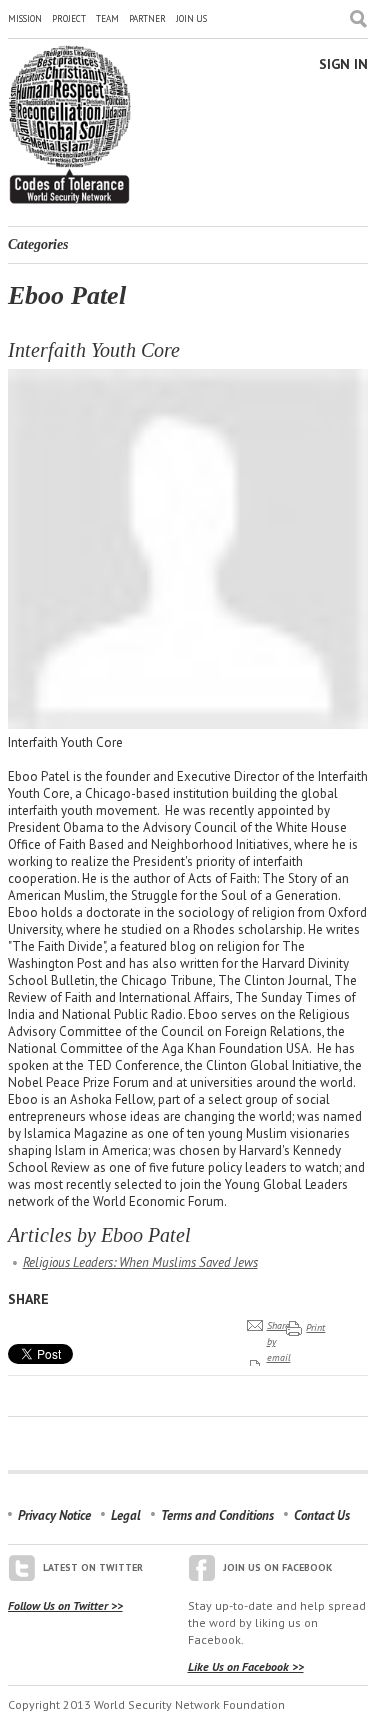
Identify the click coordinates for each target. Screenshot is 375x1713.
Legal (126, 1515)
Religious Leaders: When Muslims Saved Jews (140, 1262)
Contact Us (322, 1515)
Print (315, 1327)
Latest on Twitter (93, 1567)
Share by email (279, 1341)
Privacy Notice (54, 1515)
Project (69, 18)
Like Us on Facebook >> (246, 1666)
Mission (25, 18)
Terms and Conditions (217, 1515)
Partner (147, 18)
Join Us (191, 18)
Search (359, 19)
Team (107, 18)
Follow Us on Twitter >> (65, 1605)
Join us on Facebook (277, 1567)
